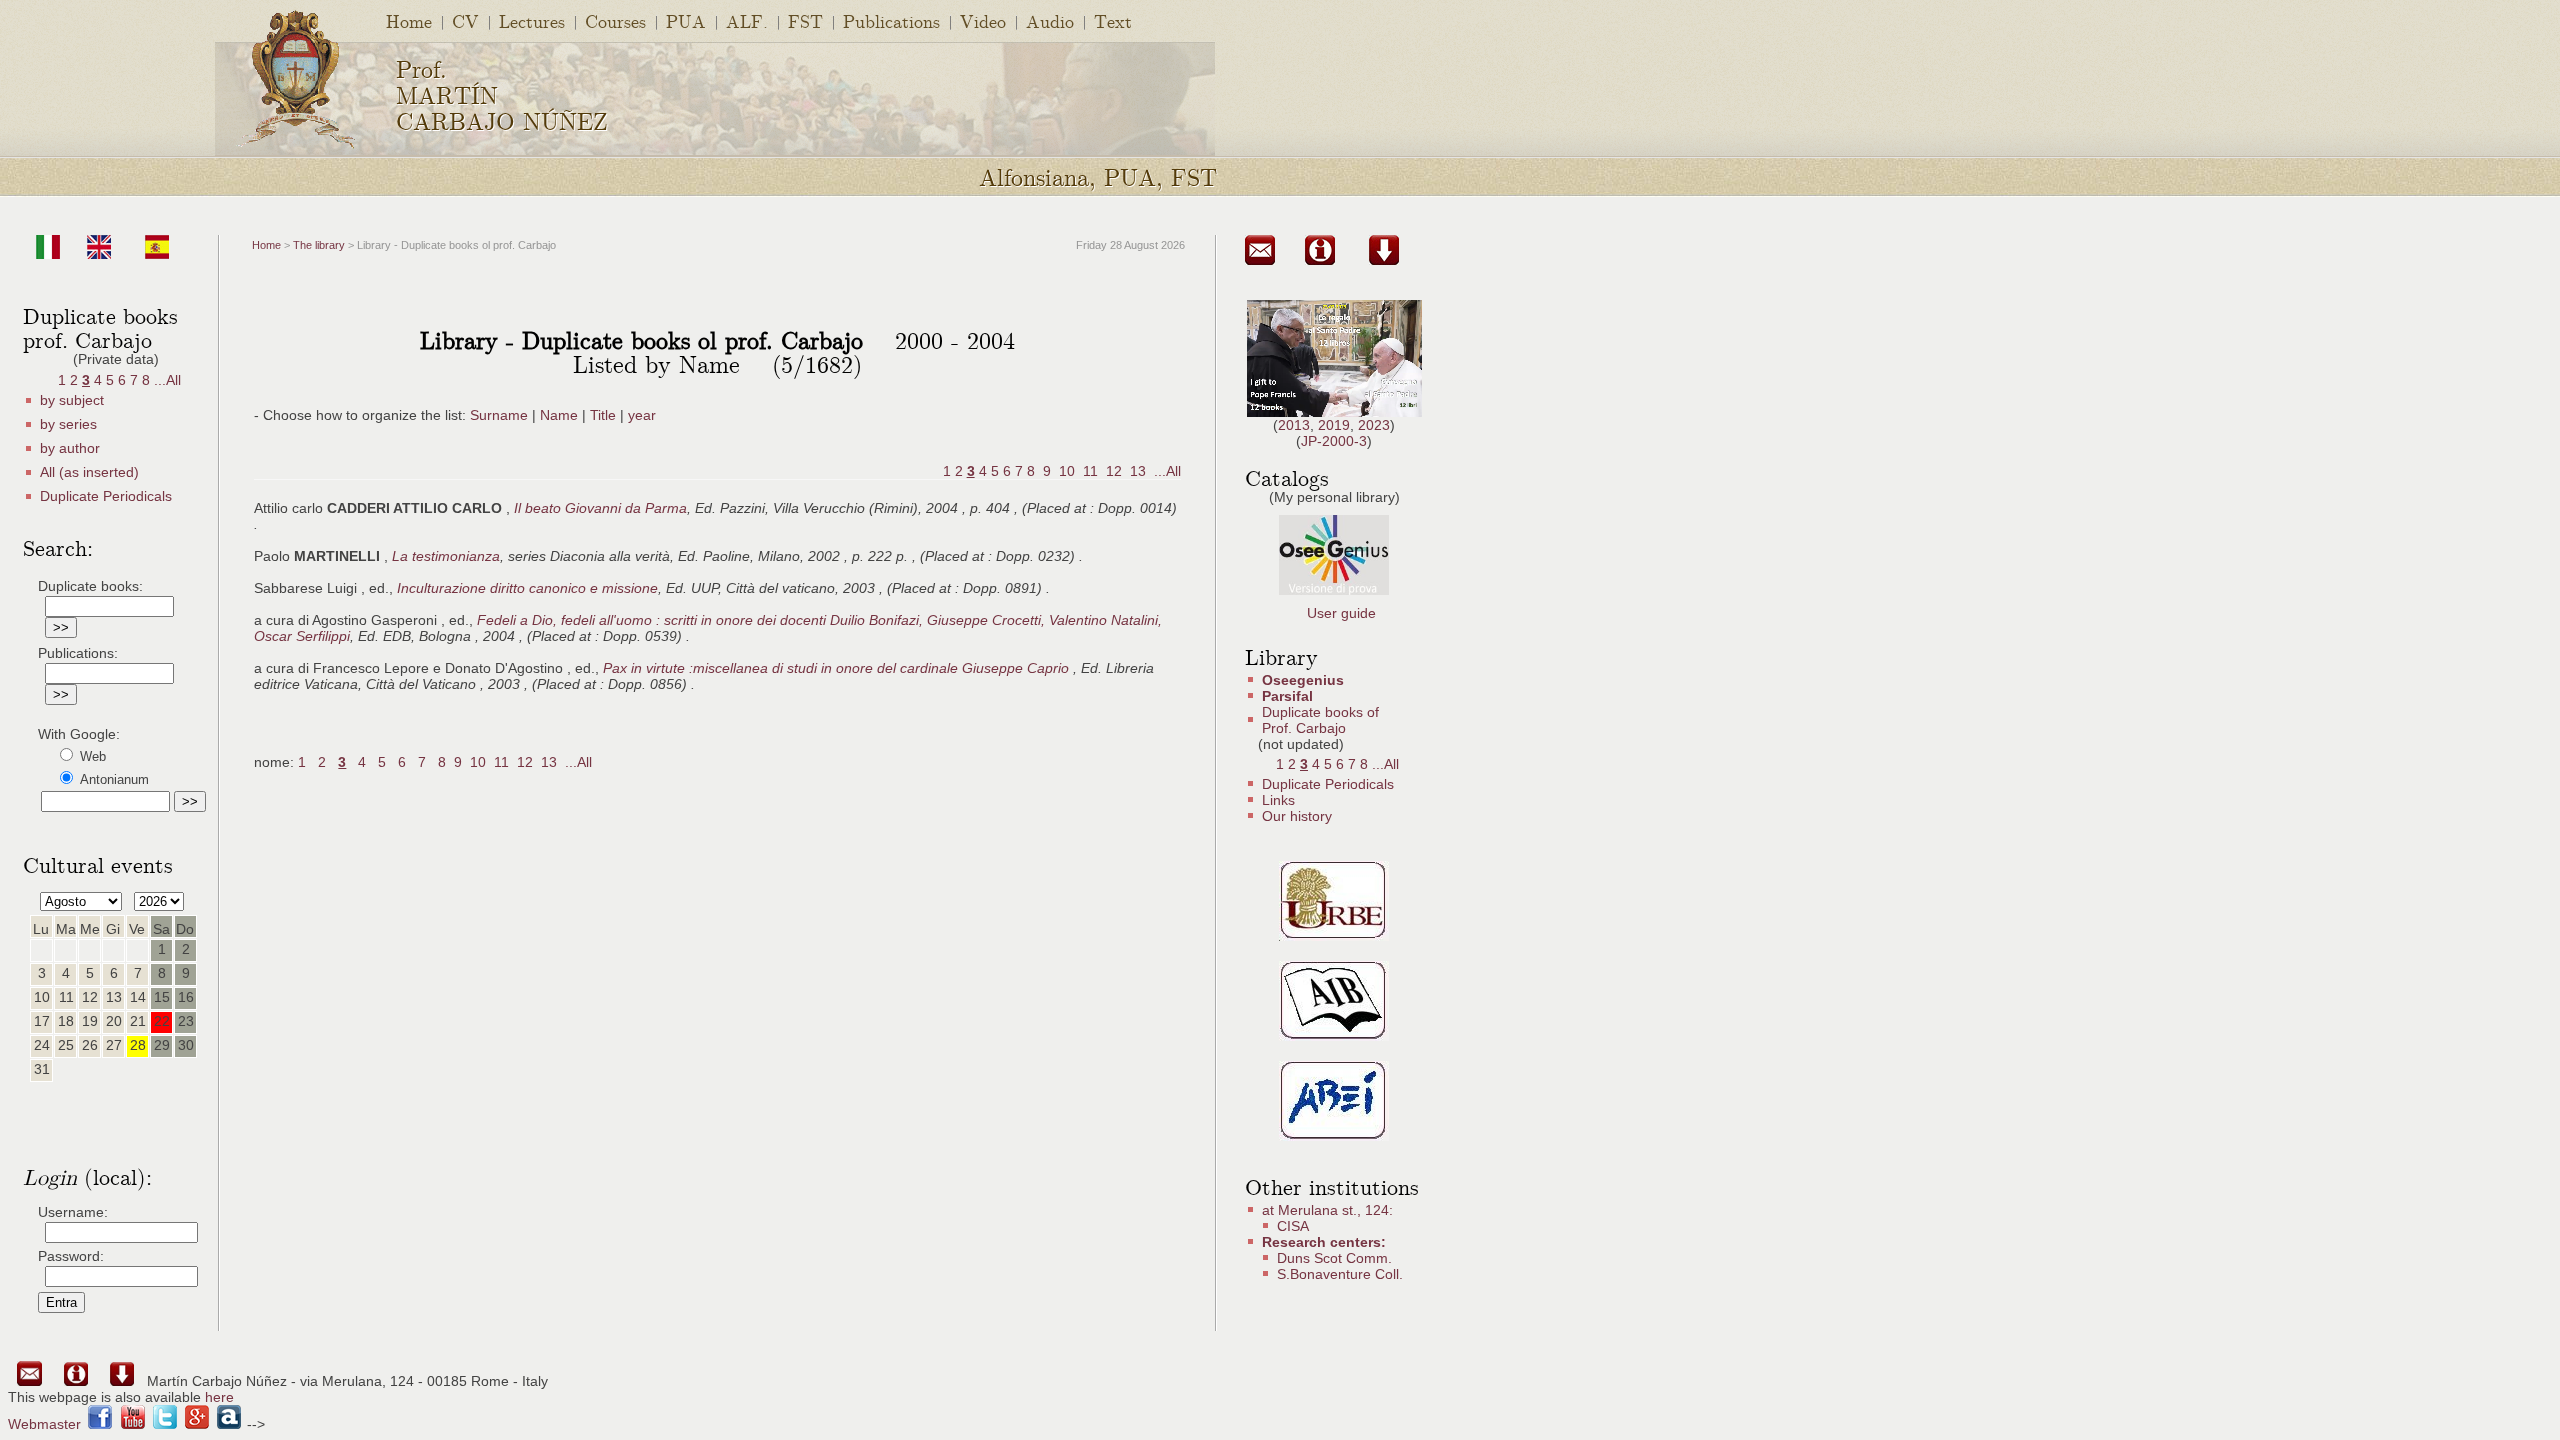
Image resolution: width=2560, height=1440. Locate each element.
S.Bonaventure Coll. (1340, 1274)
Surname (499, 415)
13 (1138, 471)
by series (68, 424)
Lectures (532, 20)
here (219, 1397)
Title (603, 415)
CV (465, 20)
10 (1067, 471)
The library (319, 245)
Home (409, 20)
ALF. (747, 20)
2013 (1294, 425)
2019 (1334, 425)
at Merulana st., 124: (1327, 1210)
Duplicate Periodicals (106, 496)
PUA (686, 20)
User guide (1341, 613)
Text (1113, 20)
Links (1278, 800)
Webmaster (44, 1424)
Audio (1050, 20)
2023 (1374, 425)
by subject (72, 400)
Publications (891, 20)
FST (805, 20)
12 (1114, 471)
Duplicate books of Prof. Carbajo (1320, 720)
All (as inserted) (89, 472)
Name (559, 415)
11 (1090, 471)
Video (983, 20)
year (642, 415)
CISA (1293, 1226)
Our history (1297, 816)
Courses (615, 20)
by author (70, 448)
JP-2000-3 (1334, 441)
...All (167, 380)
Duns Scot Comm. (1334, 1258)
